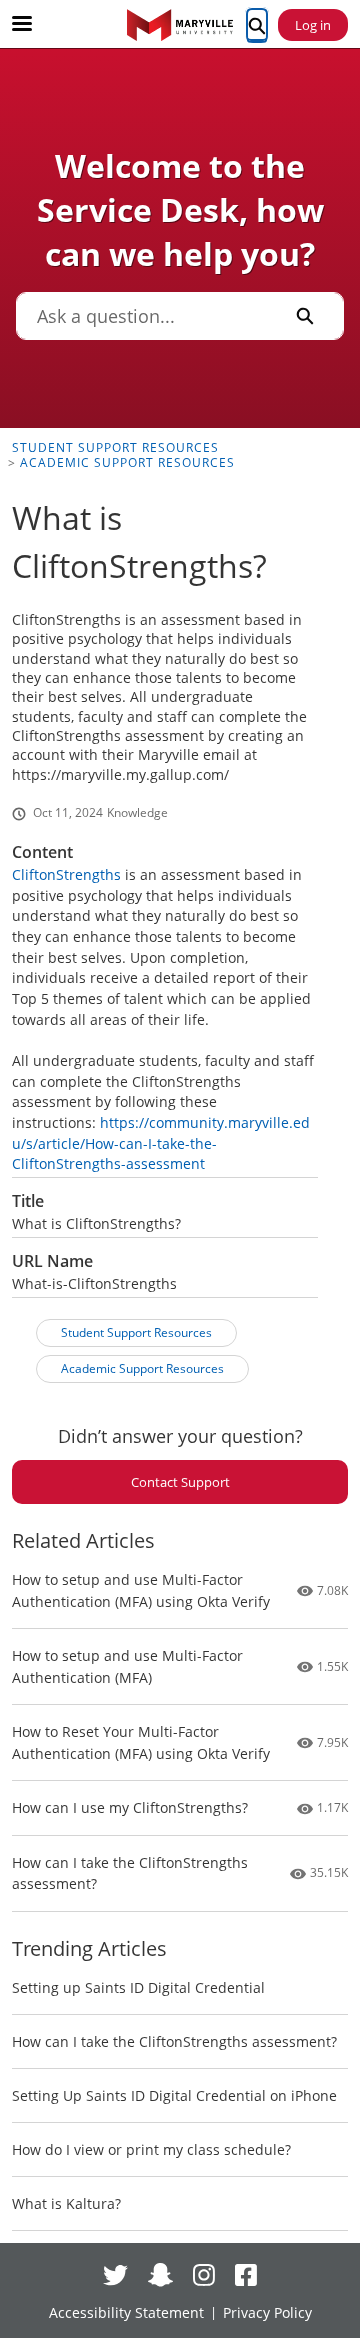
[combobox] (141, 316)
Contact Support (180, 1482)
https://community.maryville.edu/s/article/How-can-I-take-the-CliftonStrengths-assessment (161, 1143)
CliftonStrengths (66, 874)
